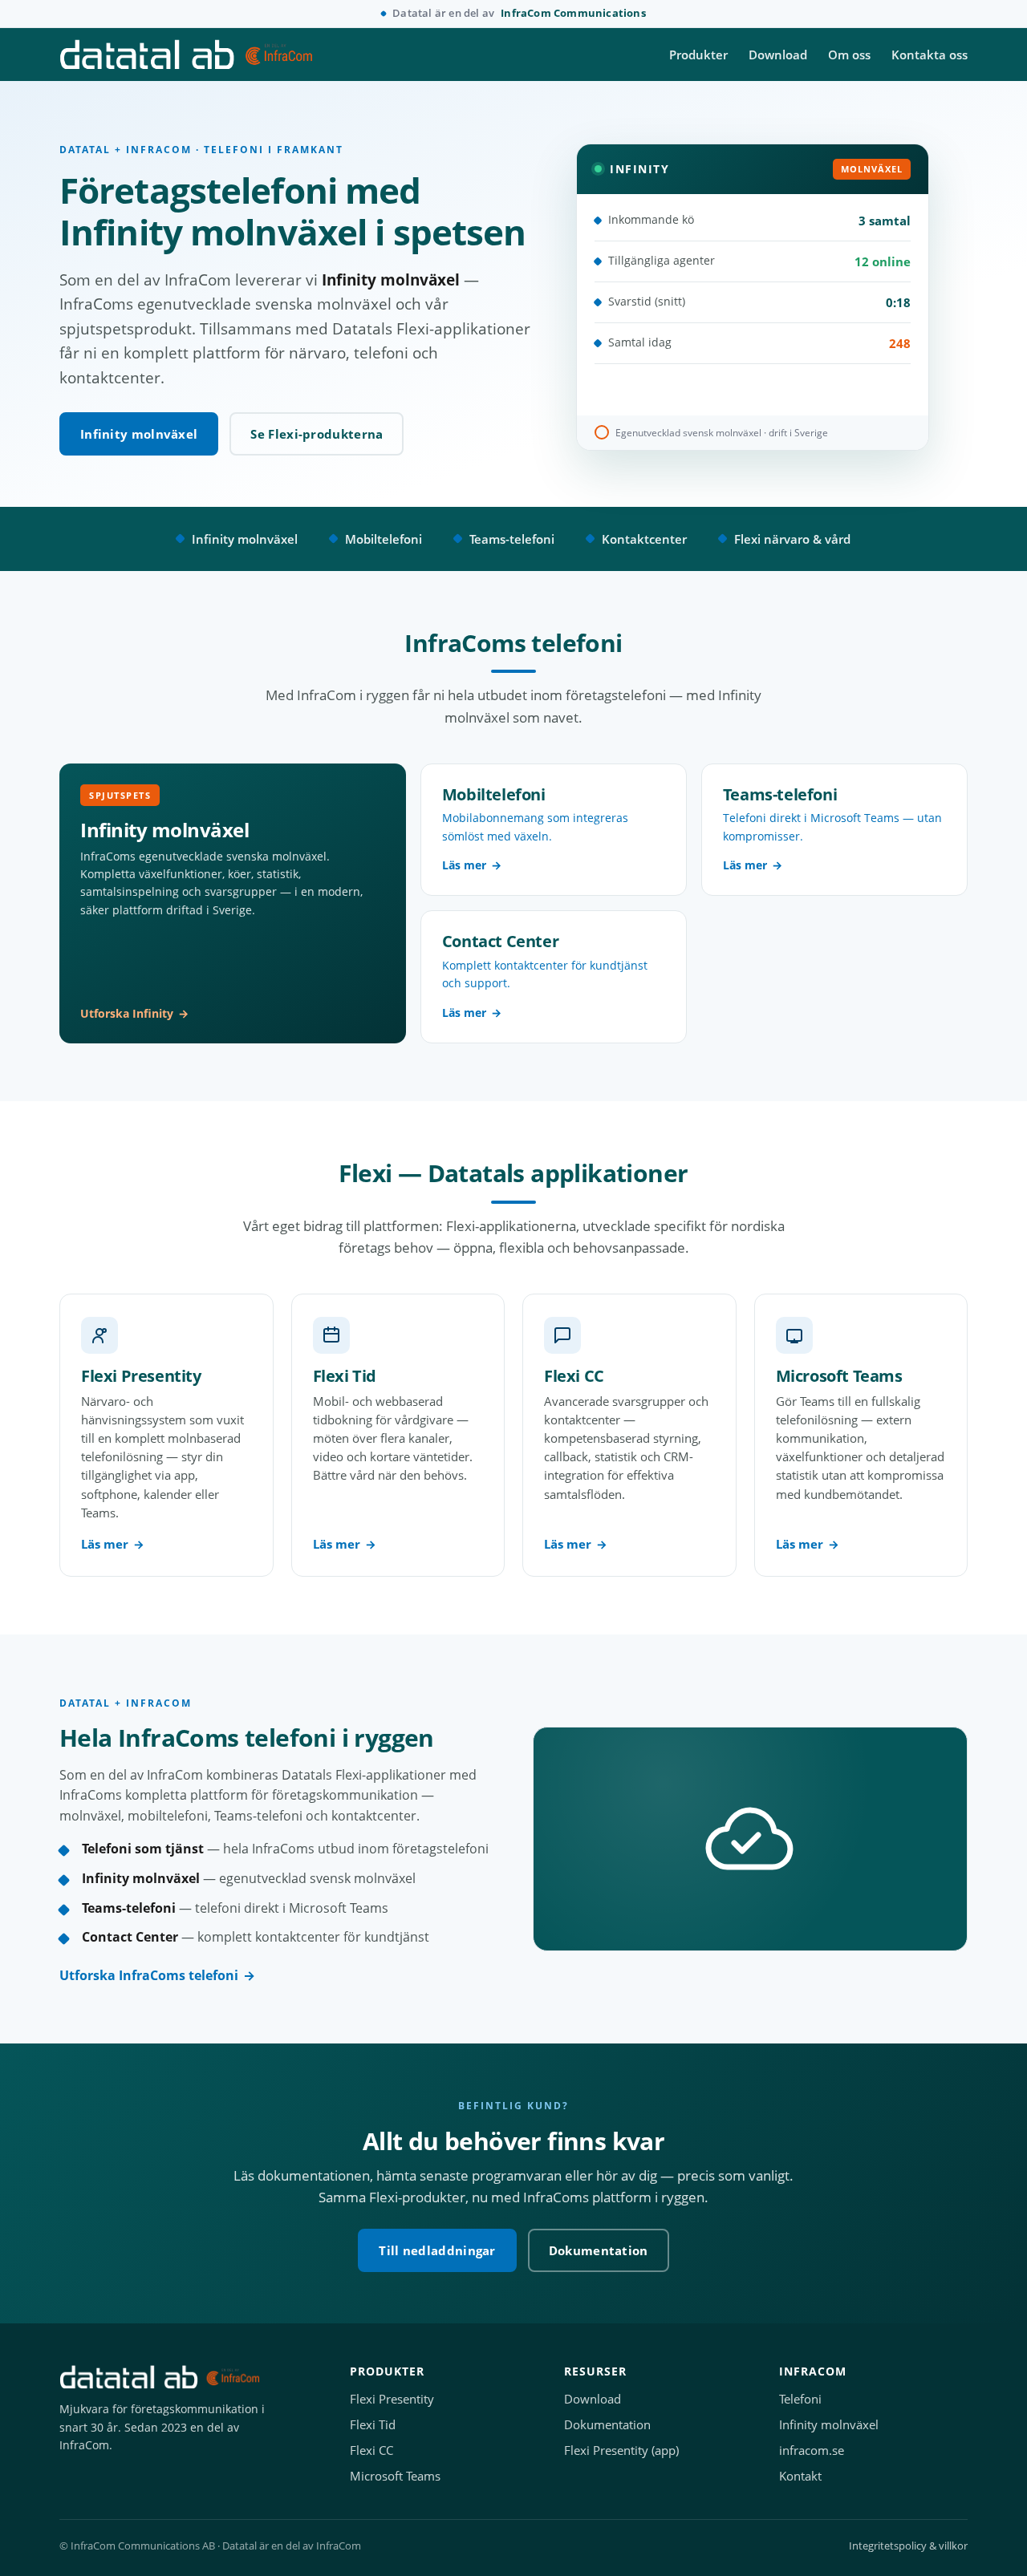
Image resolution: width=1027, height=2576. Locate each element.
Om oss (849, 55)
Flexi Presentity (392, 2399)
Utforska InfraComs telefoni (149, 1975)
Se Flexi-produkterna (317, 434)
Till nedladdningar (437, 2250)
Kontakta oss (930, 55)
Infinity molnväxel (139, 434)
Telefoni (800, 2399)
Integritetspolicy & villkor (908, 2546)
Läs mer (105, 1544)
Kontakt (800, 2476)
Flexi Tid (373, 2425)
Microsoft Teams (395, 2476)
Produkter (698, 55)
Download (778, 55)
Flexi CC (371, 2450)
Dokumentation (599, 2250)
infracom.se (812, 2450)
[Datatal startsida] (186, 55)
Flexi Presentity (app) (621, 2450)
